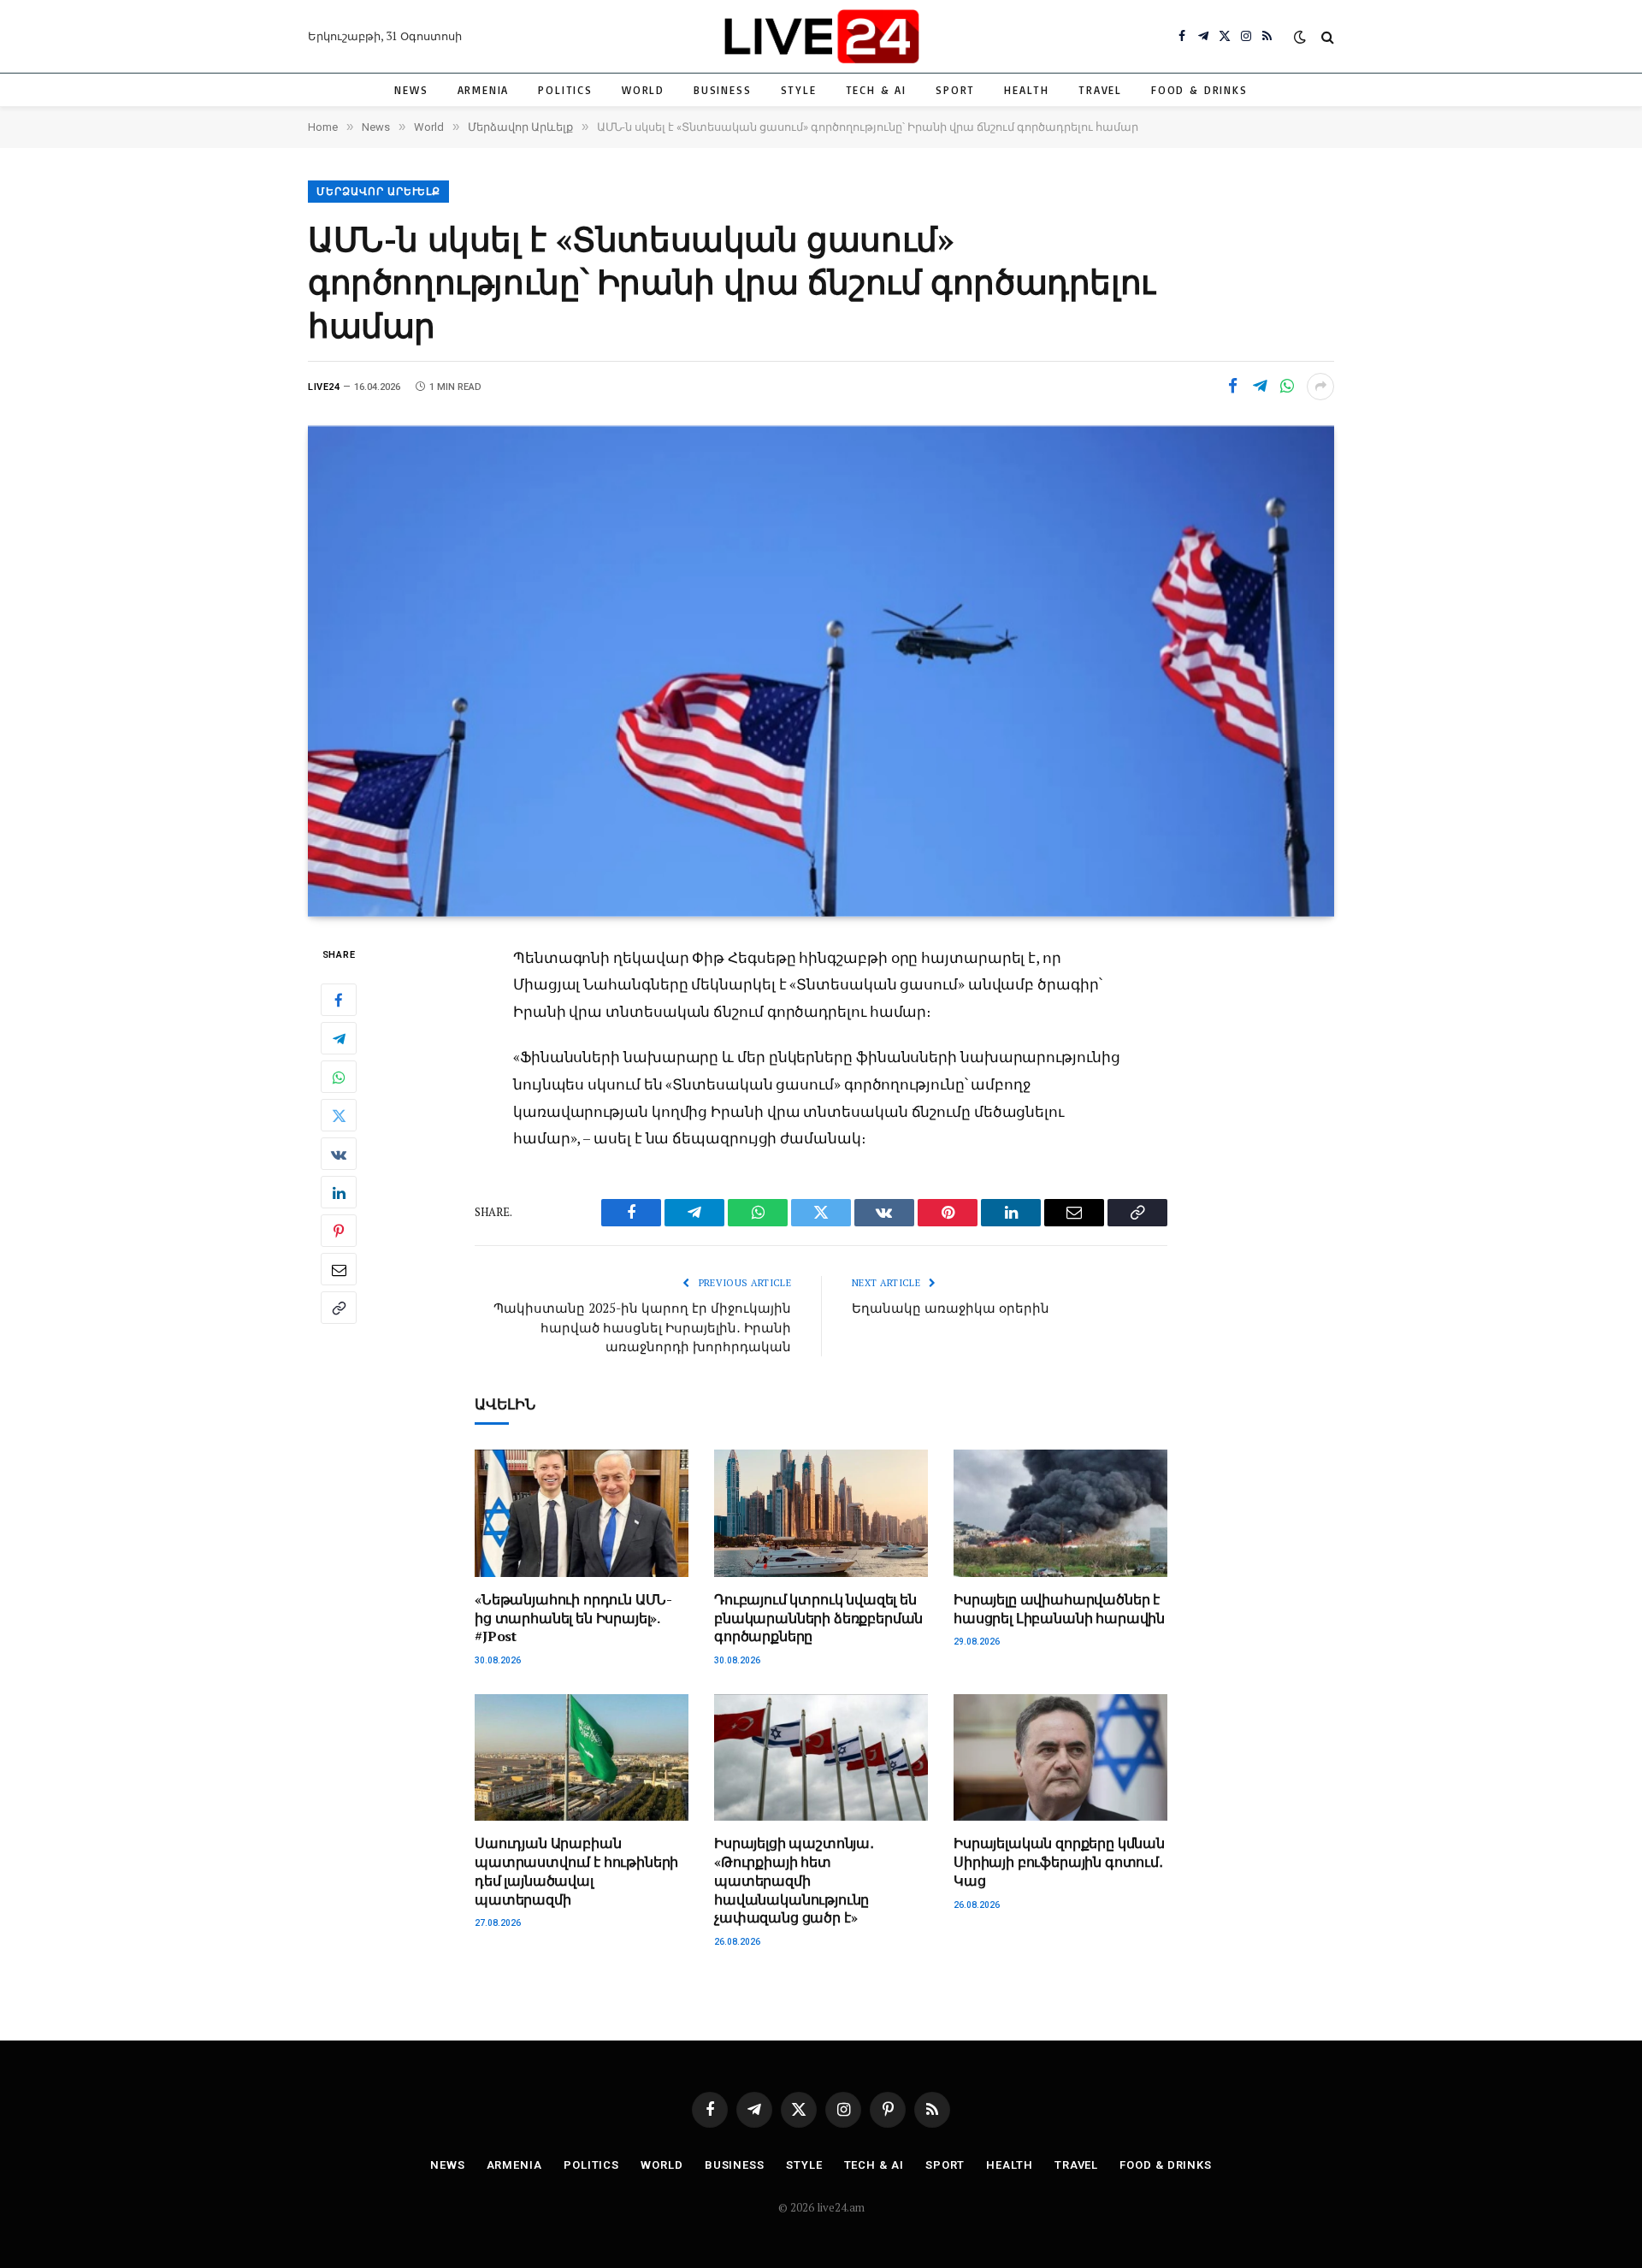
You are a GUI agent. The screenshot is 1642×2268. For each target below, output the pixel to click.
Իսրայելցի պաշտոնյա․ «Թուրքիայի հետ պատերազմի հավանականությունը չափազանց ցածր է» (794, 1881)
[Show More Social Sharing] (1320, 387)
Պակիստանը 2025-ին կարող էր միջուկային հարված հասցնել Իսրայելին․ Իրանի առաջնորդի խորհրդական (642, 1327)
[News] (821, 36)
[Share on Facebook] (1232, 387)
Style (799, 90)
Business (723, 90)
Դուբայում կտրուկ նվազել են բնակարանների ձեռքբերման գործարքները (818, 1618)
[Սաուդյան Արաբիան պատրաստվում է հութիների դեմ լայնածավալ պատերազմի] (582, 1758)
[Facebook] (339, 1000)
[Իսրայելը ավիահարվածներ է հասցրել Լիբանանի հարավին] (1060, 1513)
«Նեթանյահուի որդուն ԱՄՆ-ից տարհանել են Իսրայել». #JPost (573, 1618)
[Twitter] (339, 1115)
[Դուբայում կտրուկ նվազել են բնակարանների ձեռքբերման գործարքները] (821, 1513)
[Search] (1326, 36)
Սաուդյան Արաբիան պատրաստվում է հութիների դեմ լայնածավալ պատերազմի (576, 1871)
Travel (1100, 90)
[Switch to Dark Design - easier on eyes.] (1300, 37)
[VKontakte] (339, 1154)
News (411, 90)
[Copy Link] (339, 1308)
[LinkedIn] (339, 1192)
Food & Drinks (1199, 90)
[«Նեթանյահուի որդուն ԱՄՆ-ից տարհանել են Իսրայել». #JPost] (582, 1513)
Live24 (324, 387)
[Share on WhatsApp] (1287, 387)
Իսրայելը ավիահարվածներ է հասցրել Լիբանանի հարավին (1059, 1609)
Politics (565, 90)
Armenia (484, 90)
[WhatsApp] (339, 1077)
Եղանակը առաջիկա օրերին (951, 1308)
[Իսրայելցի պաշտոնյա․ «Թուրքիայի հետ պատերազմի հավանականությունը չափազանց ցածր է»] (821, 1758)
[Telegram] (339, 1038)
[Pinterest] (339, 1231)
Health (1027, 90)
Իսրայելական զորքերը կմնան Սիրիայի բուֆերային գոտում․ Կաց (1059, 1862)
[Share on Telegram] (1260, 387)
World (643, 90)
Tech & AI (876, 90)
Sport (955, 90)
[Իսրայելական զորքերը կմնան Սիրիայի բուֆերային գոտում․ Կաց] (1060, 1758)
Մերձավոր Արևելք (378, 192)
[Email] (339, 1269)
